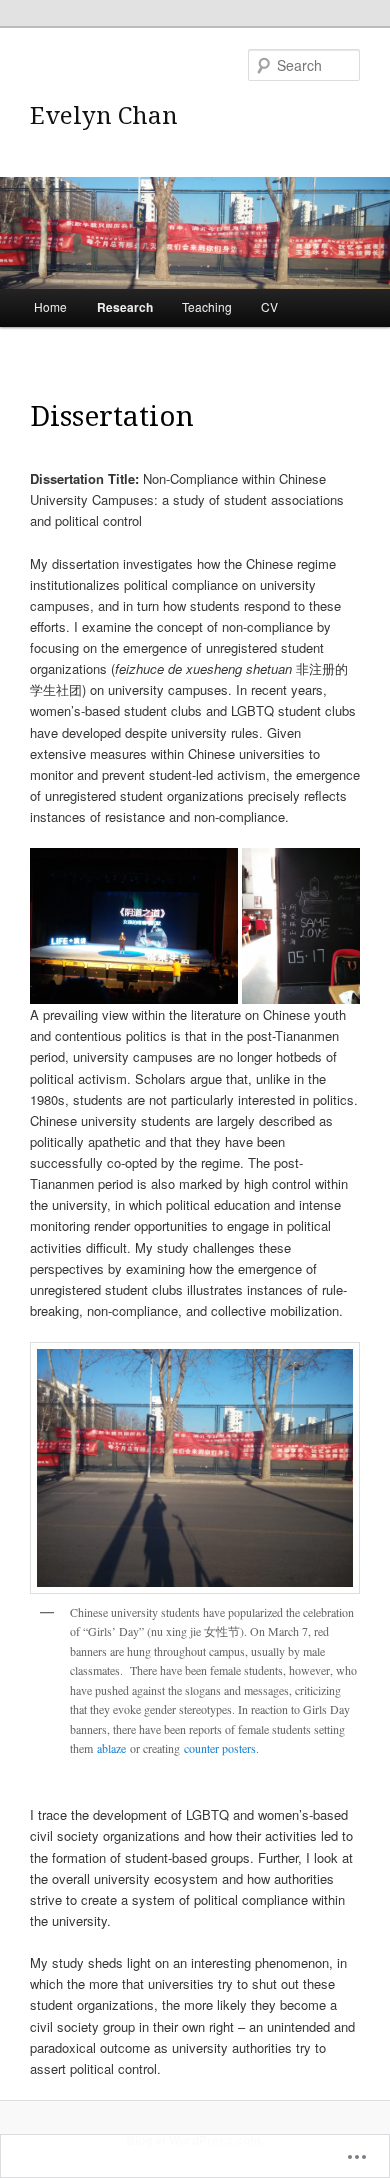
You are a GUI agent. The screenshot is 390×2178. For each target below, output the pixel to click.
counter (203, 1748)
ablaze (111, 1748)
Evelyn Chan (104, 114)
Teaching (207, 306)
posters (239, 1748)
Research (125, 307)
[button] (134, 926)
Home (50, 306)
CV (269, 306)
